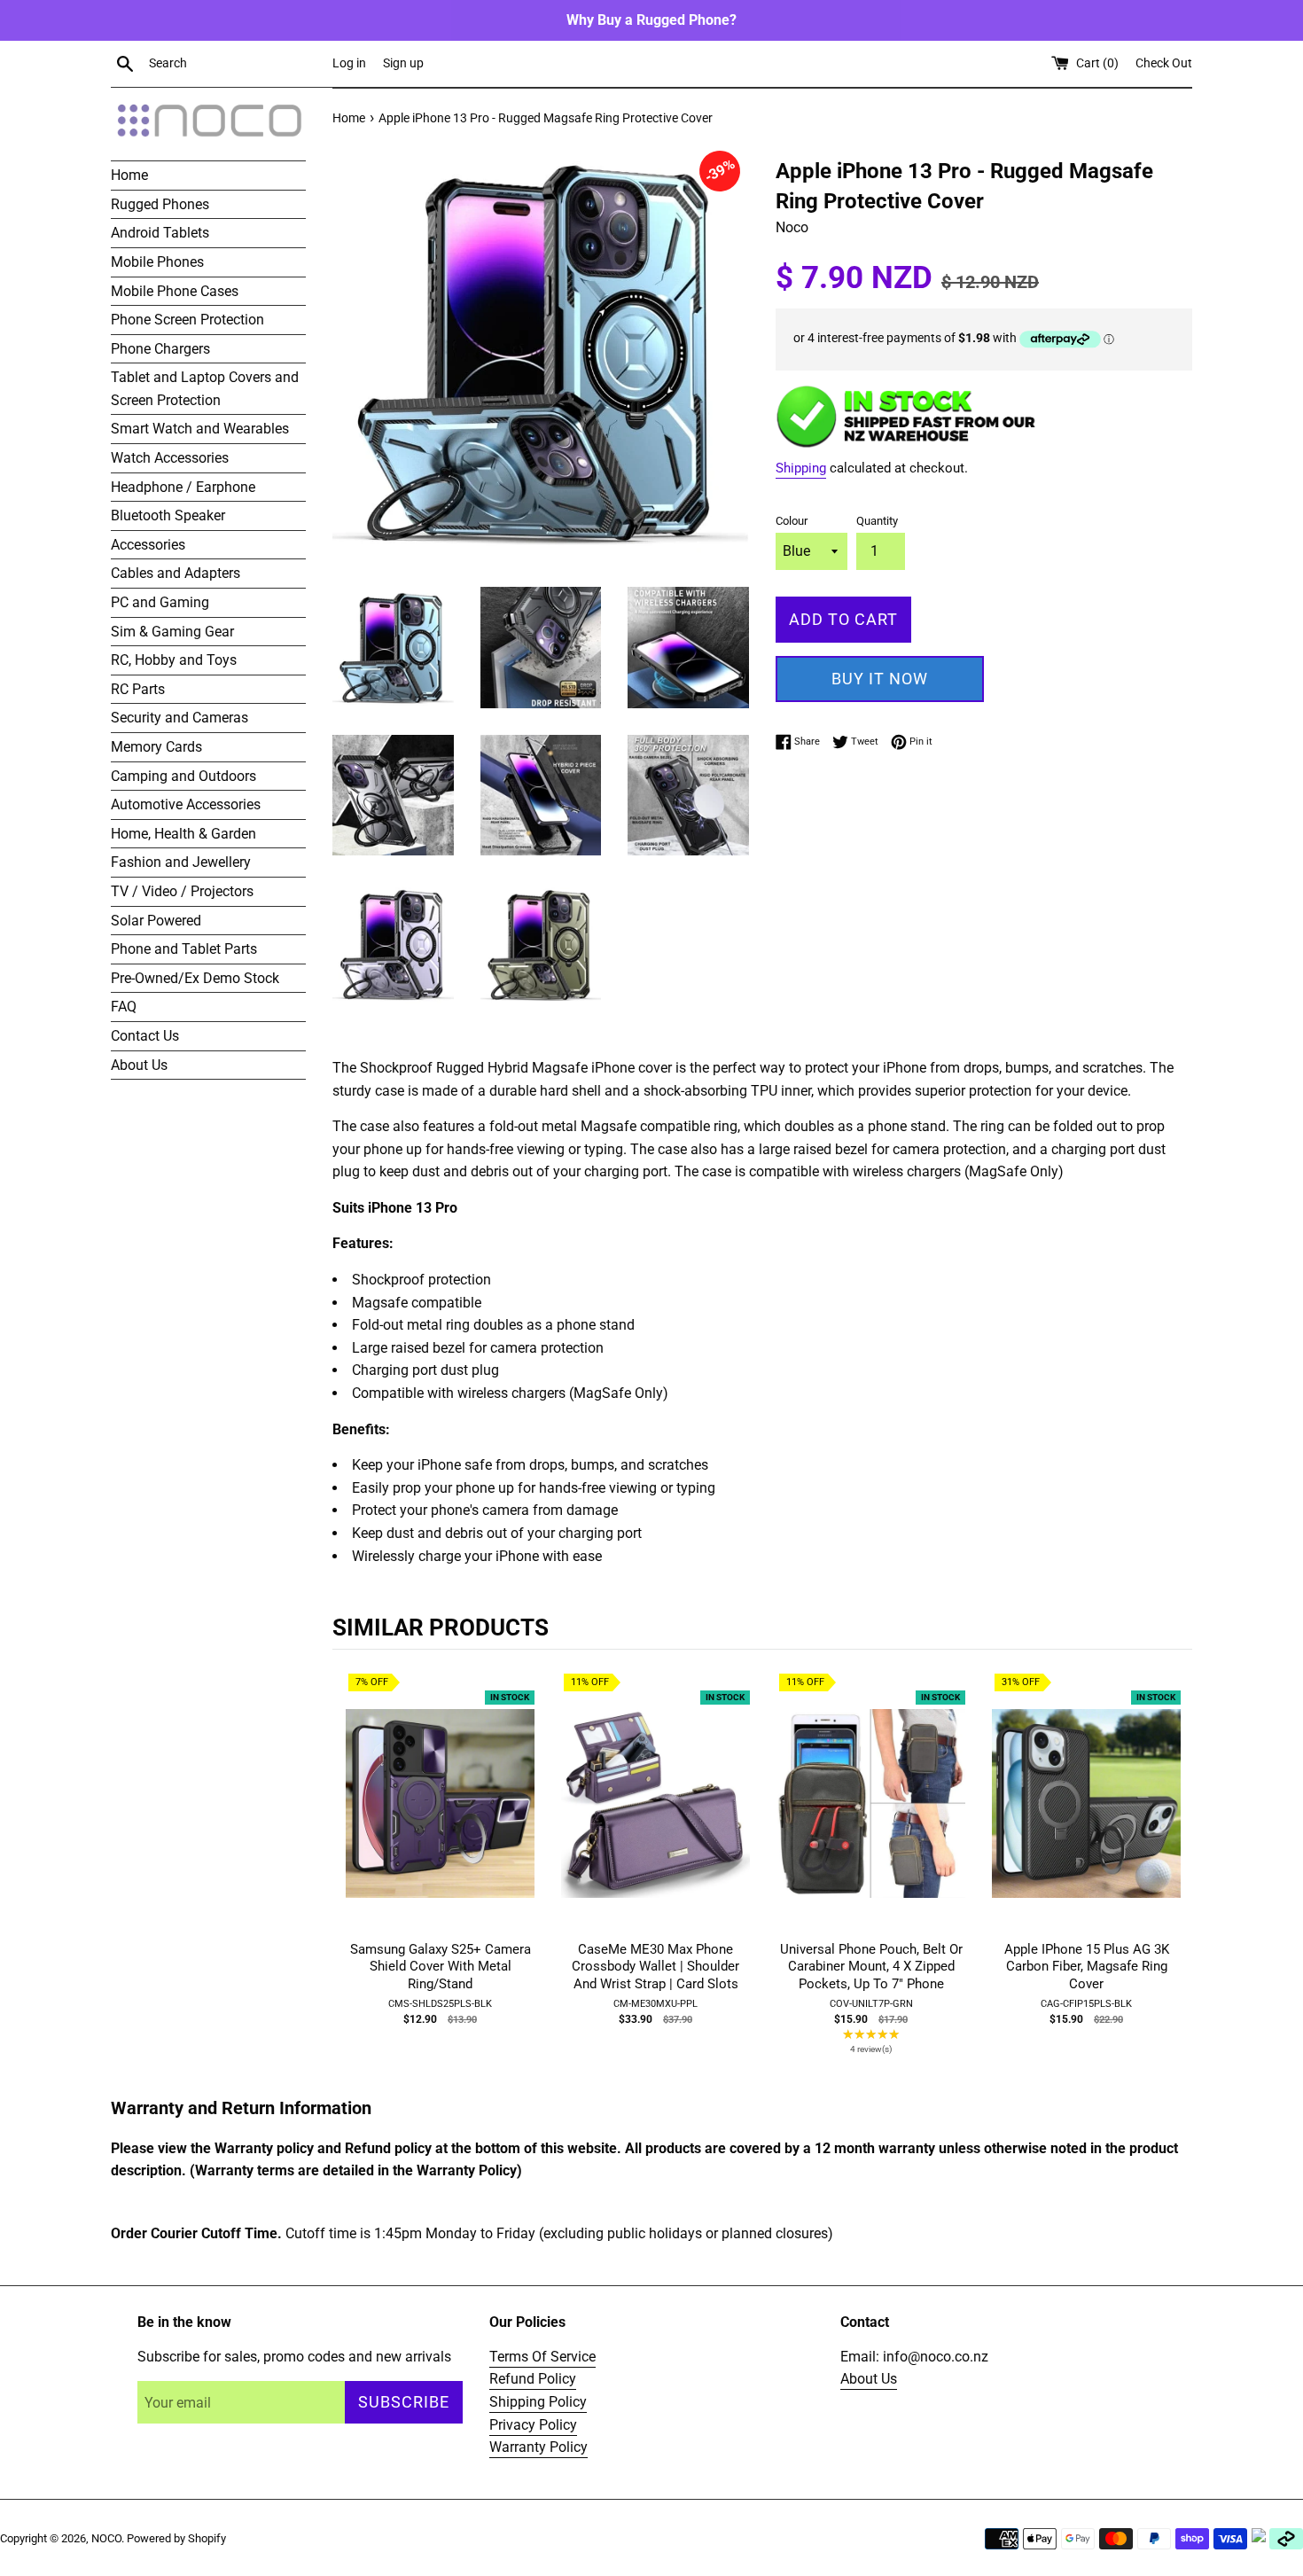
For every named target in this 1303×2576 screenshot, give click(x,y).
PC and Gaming (160, 602)
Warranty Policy (538, 2447)
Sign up (403, 63)
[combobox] (237, 64)
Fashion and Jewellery (181, 862)
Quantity (877, 521)
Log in (349, 63)
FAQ (124, 1007)
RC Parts (138, 689)
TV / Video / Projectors (182, 891)
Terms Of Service (542, 2357)
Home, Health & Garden (183, 834)
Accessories (148, 545)
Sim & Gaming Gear (172, 632)
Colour (792, 521)
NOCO (106, 2538)
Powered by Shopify (176, 2538)
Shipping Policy (538, 2402)
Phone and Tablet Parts (184, 949)
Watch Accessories (170, 458)
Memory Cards (156, 747)
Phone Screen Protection (187, 320)
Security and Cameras (179, 718)
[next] (1174, 1875)
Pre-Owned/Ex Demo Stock (195, 978)
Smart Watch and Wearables (200, 429)
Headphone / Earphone (183, 487)
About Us (139, 1065)
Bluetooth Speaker (168, 515)
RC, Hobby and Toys (174, 660)
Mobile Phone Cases (175, 291)
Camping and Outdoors (183, 776)
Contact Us (145, 1036)
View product (441, 1822)
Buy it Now (880, 679)
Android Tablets (160, 233)
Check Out (1164, 63)
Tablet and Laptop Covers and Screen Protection (205, 389)
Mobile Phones (157, 262)
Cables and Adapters (176, 573)
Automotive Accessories (186, 804)
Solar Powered (156, 921)
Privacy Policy (533, 2425)
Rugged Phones (160, 204)
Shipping (801, 468)
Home (129, 175)
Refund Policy (533, 2379)
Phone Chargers (160, 349)
